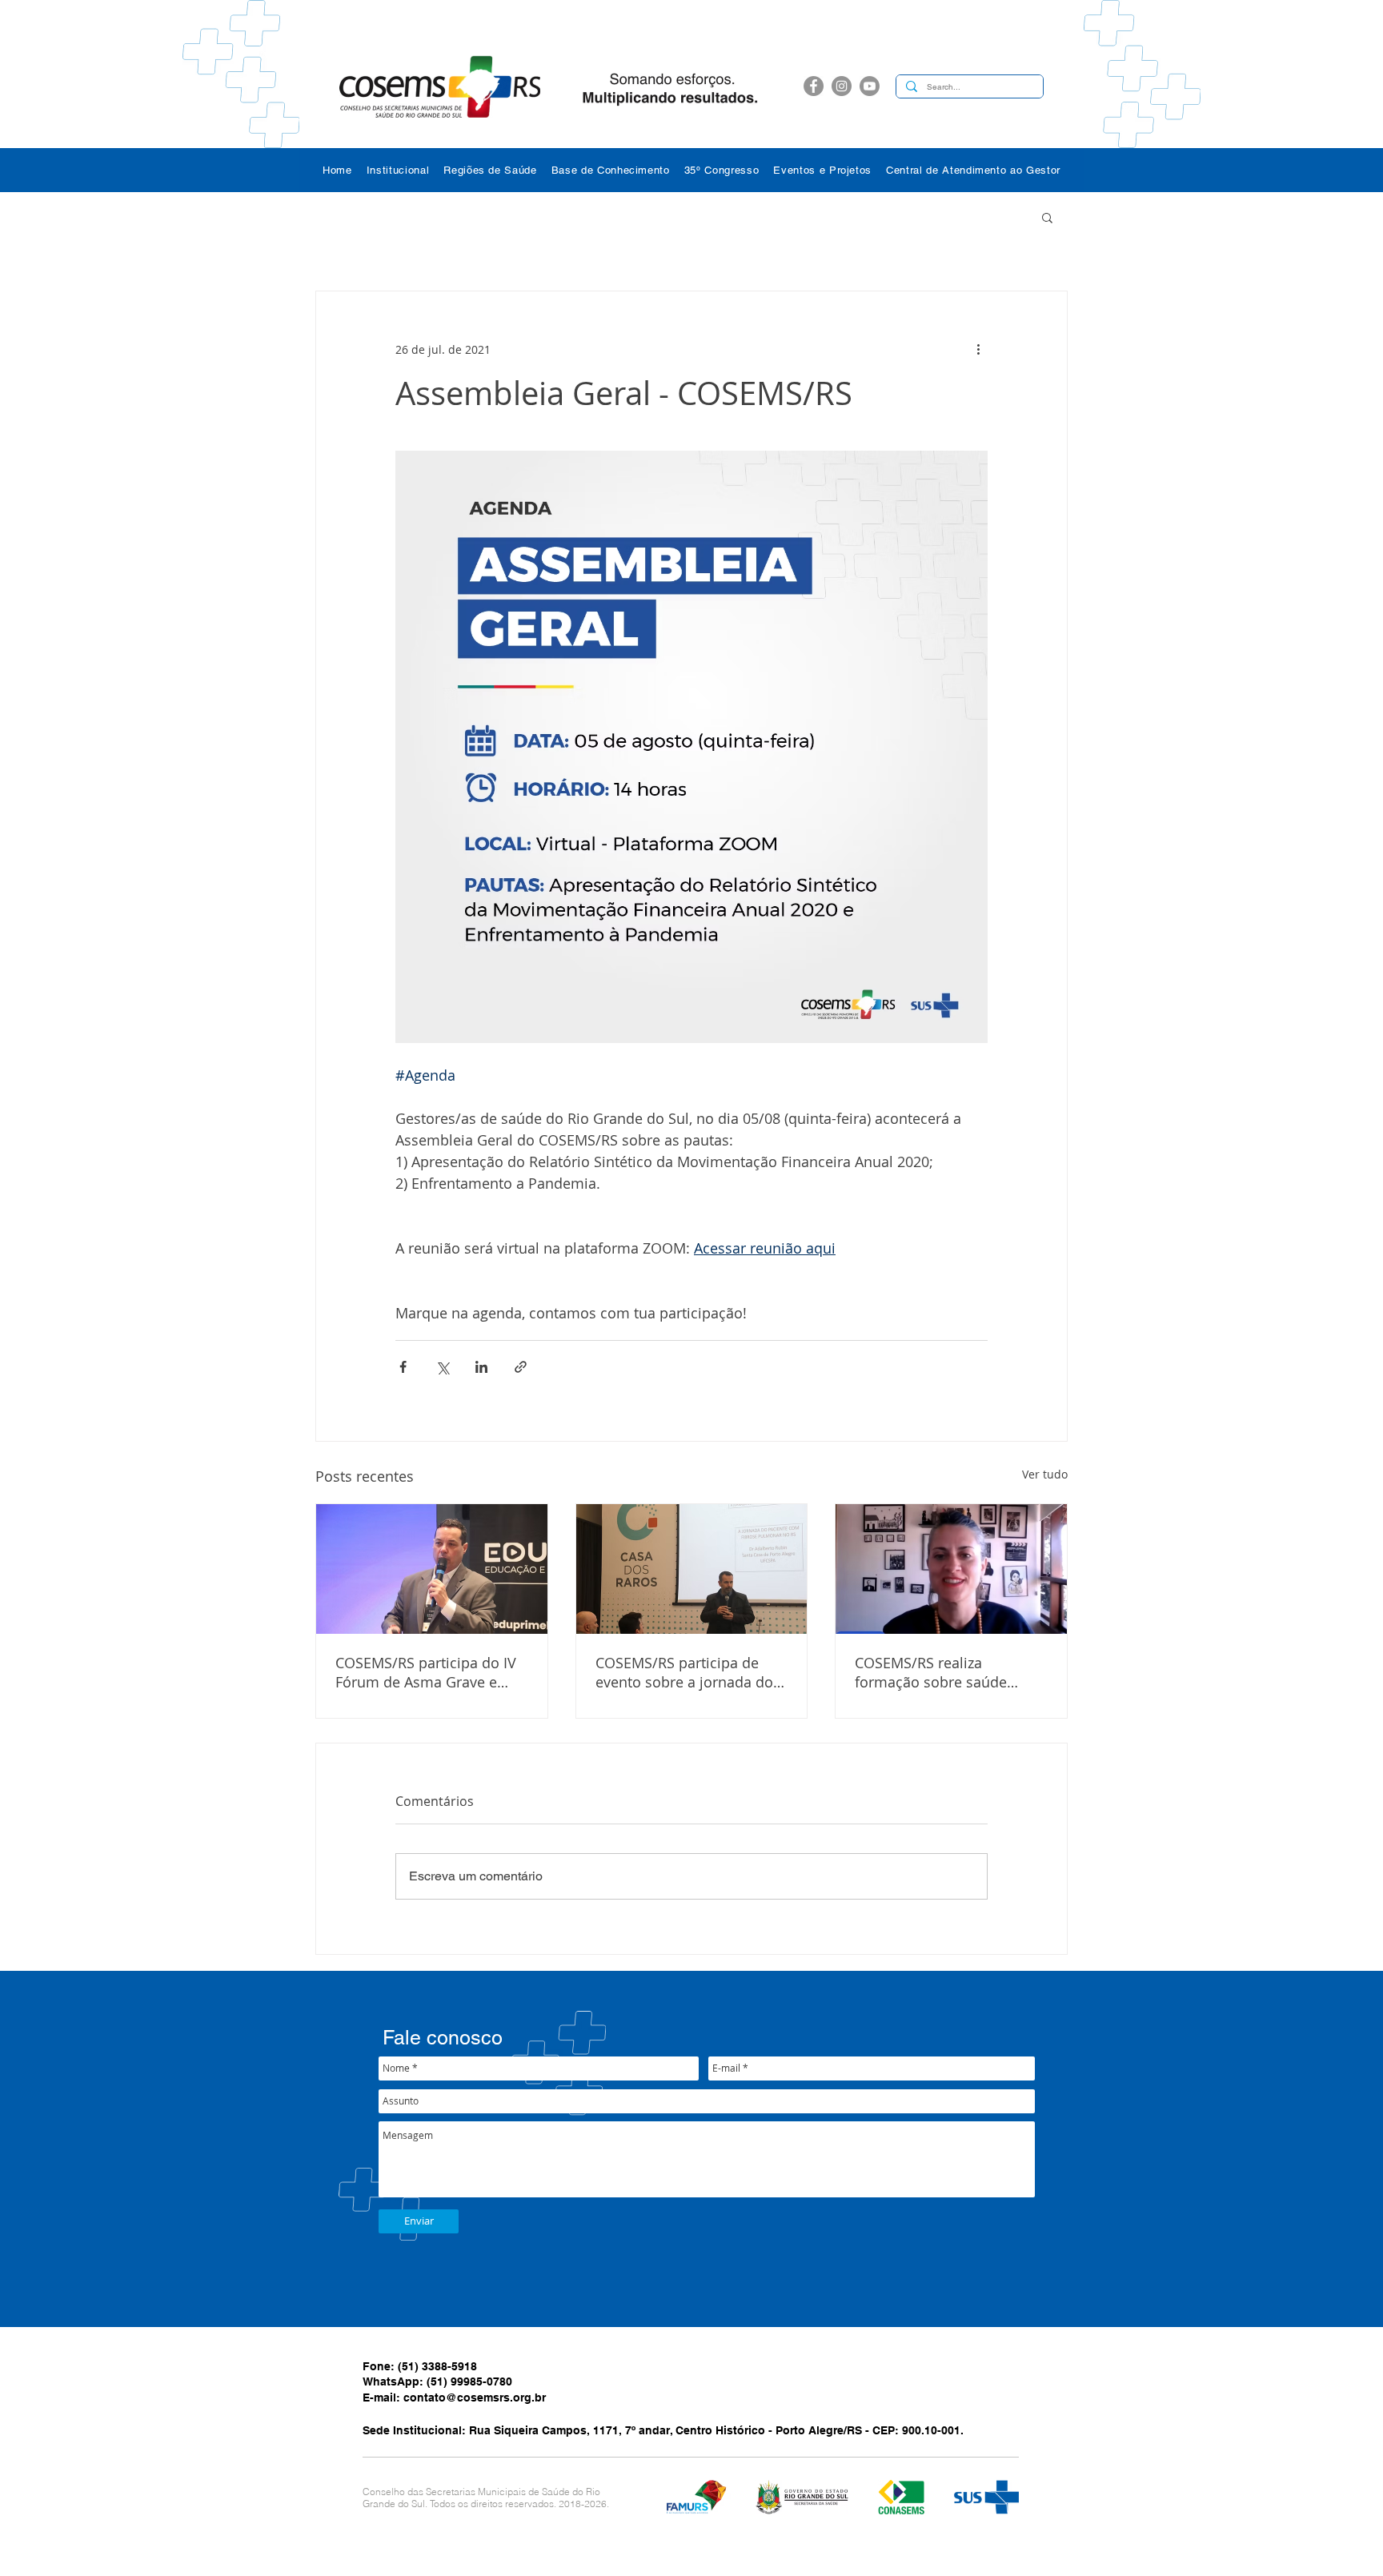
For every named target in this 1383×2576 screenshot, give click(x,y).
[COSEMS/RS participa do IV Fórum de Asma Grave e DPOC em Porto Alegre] (432, 1569)
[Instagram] (842, 86)
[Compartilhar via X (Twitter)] (442, 1367)
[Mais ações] (978, 349)
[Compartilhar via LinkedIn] (481, 1367)
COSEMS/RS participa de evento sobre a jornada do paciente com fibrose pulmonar (684, 1672)
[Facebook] (814, 86)
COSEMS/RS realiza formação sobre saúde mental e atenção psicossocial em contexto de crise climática (950, 1672)
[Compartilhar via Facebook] (403, 1367)
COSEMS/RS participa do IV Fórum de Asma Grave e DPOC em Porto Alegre (426, 1672)
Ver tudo (1045, 1474)
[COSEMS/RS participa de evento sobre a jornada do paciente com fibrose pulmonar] (692, 1569)
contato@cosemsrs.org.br (475, 2397)
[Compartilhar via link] (521, 1367)
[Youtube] (870, 86)
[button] (398, 170)
